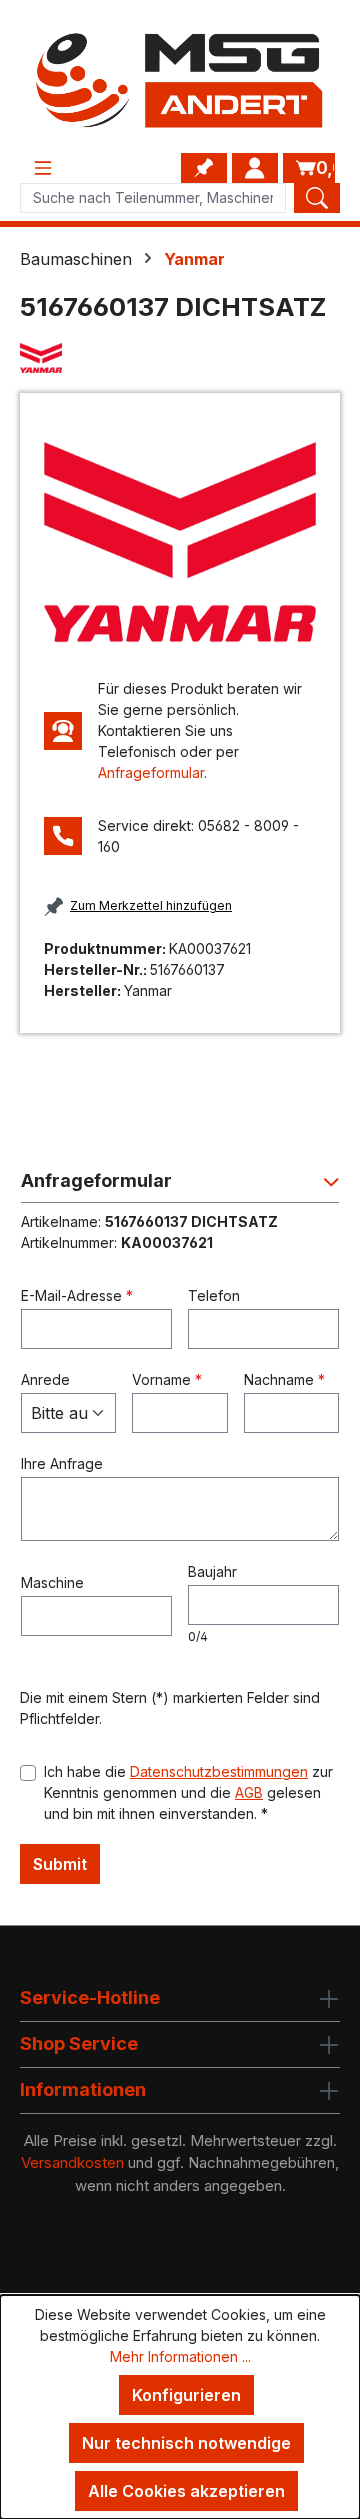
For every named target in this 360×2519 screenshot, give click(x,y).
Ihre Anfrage (62, 1463)
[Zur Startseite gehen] (180, 80)
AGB (249, 1792)
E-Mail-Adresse (77, 1295)
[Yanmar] (180, 358)
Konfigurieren (186, 2395)
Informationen (83, 2089)
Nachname (284, 1379)
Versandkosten (72, 2162)
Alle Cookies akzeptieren (186, 2491)
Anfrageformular (151, 772)
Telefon (214, 1295)
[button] (180, 1186)
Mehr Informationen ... (180, 2356)
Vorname (167, 1379)
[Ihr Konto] (255, 168)
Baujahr (212, 1571)
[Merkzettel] (204, 168)
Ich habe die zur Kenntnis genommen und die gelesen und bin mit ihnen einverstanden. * (188, 1792)
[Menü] (43, 168)
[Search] (317, 198)
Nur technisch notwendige (186, 2443)
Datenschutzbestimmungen (219, 1771)
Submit (60, 1864)
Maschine (52, 1582)
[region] (180, 541)
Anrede (45, 1379)
